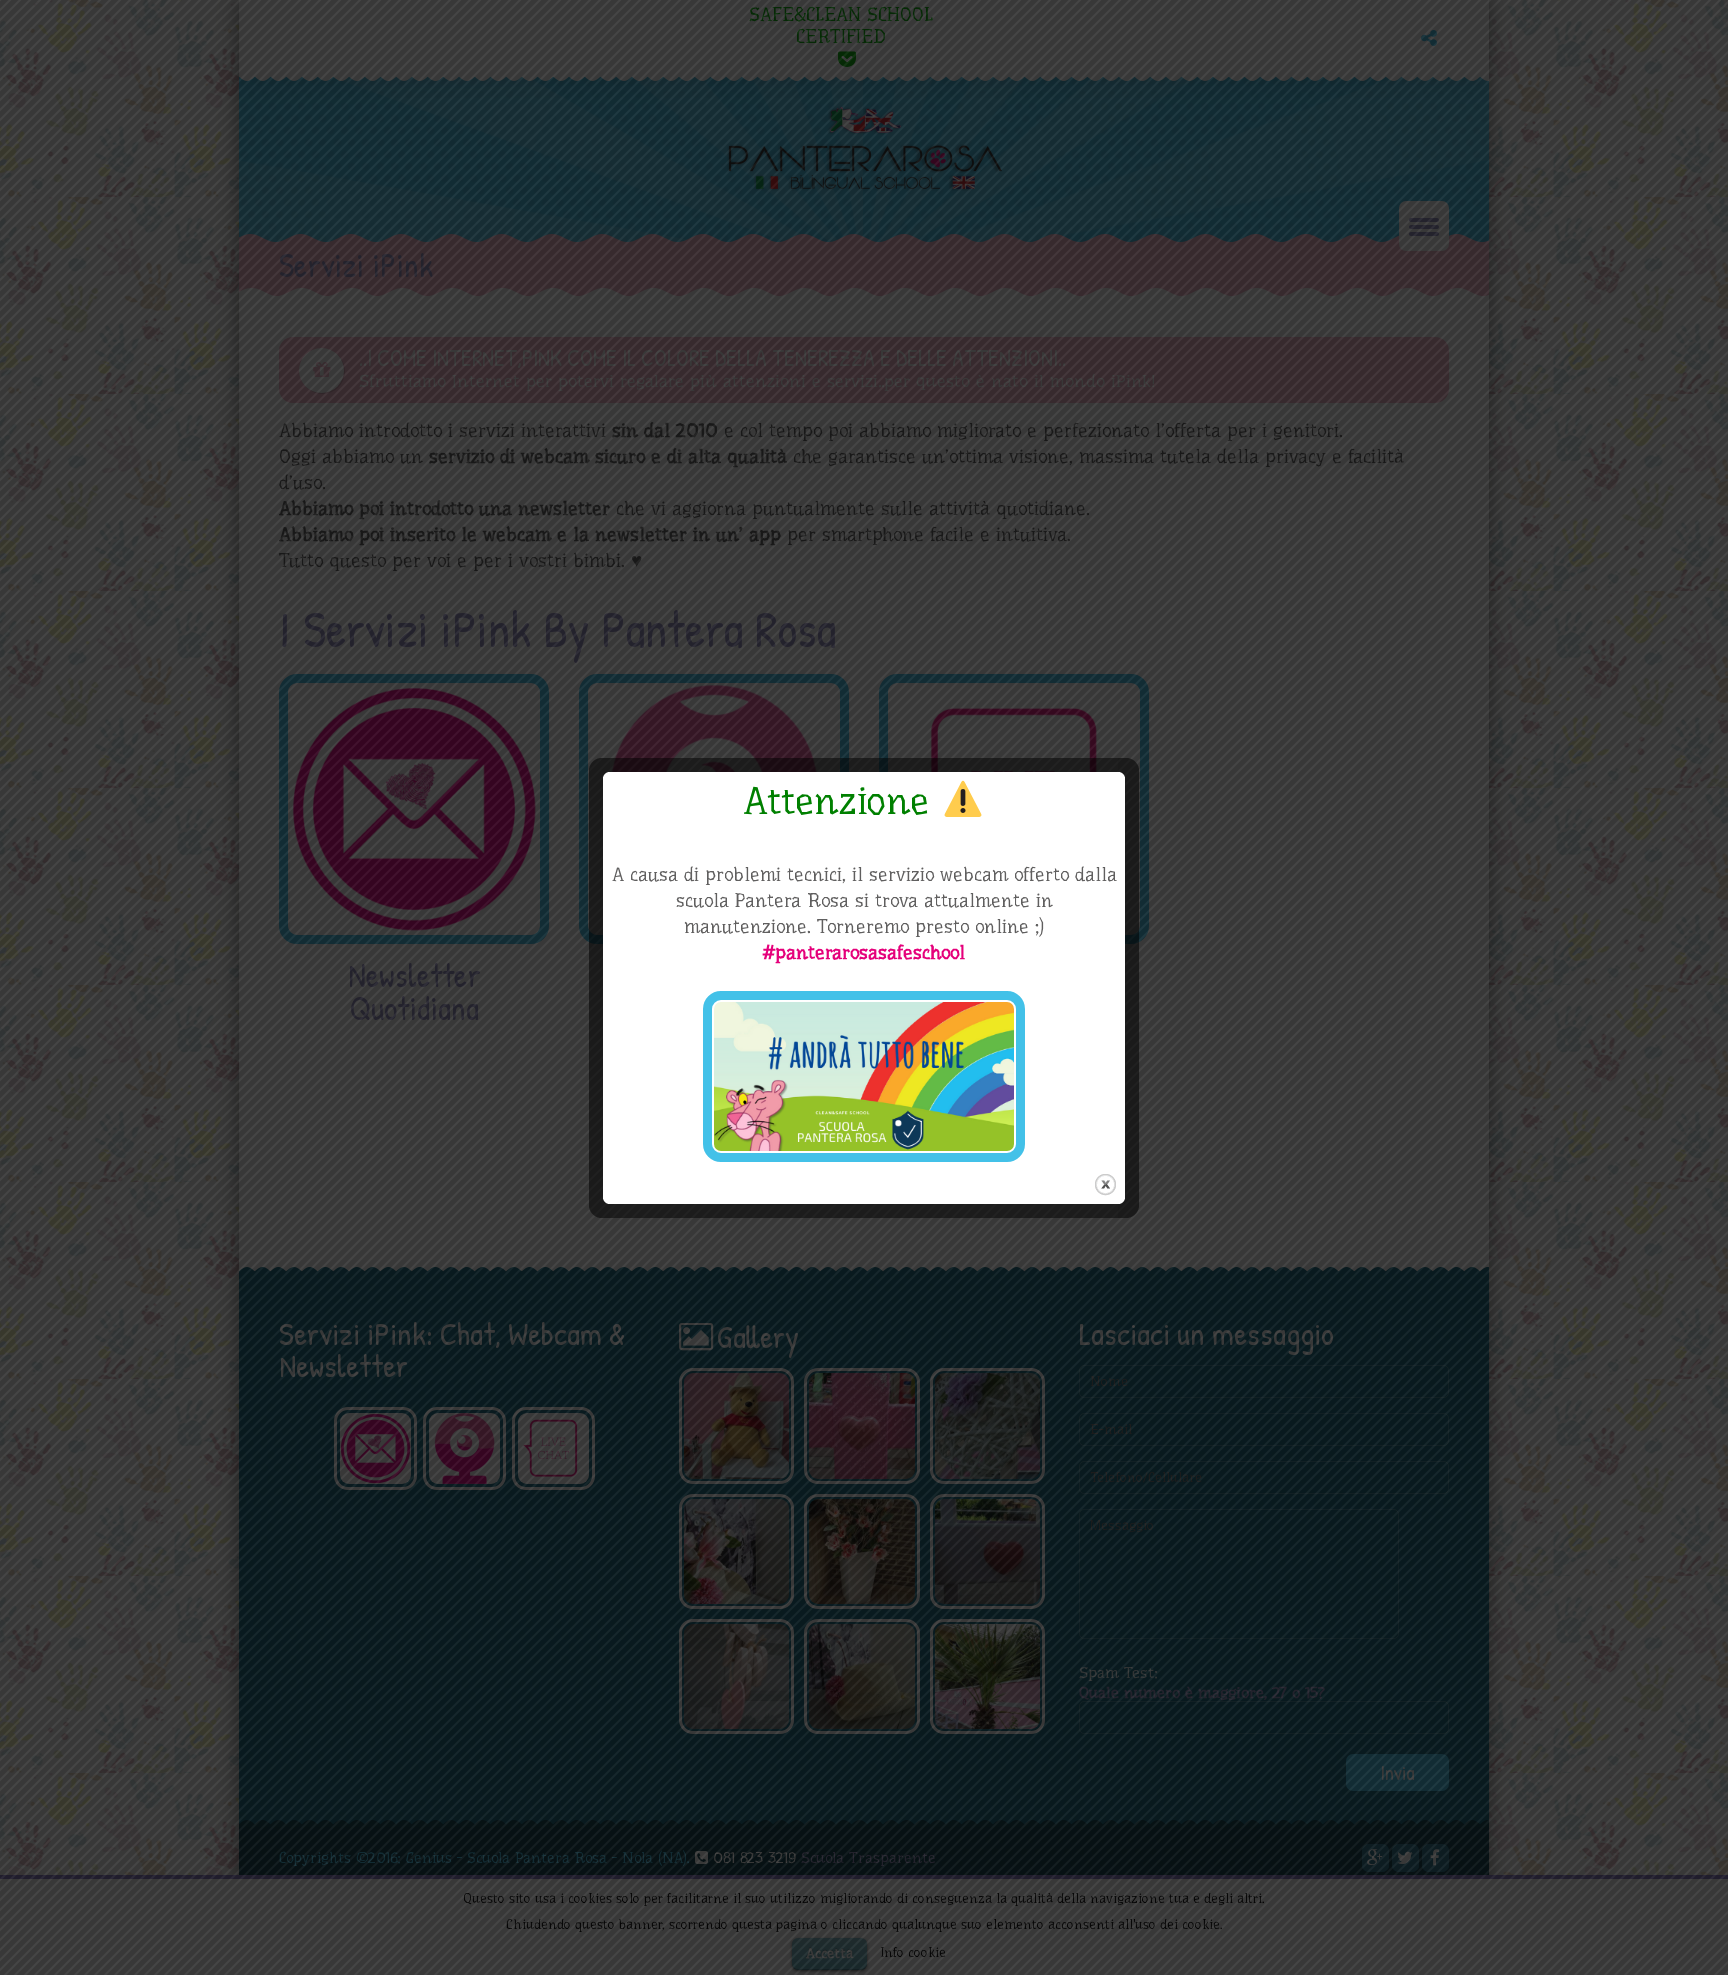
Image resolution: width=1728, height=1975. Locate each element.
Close (1105, 1184)
